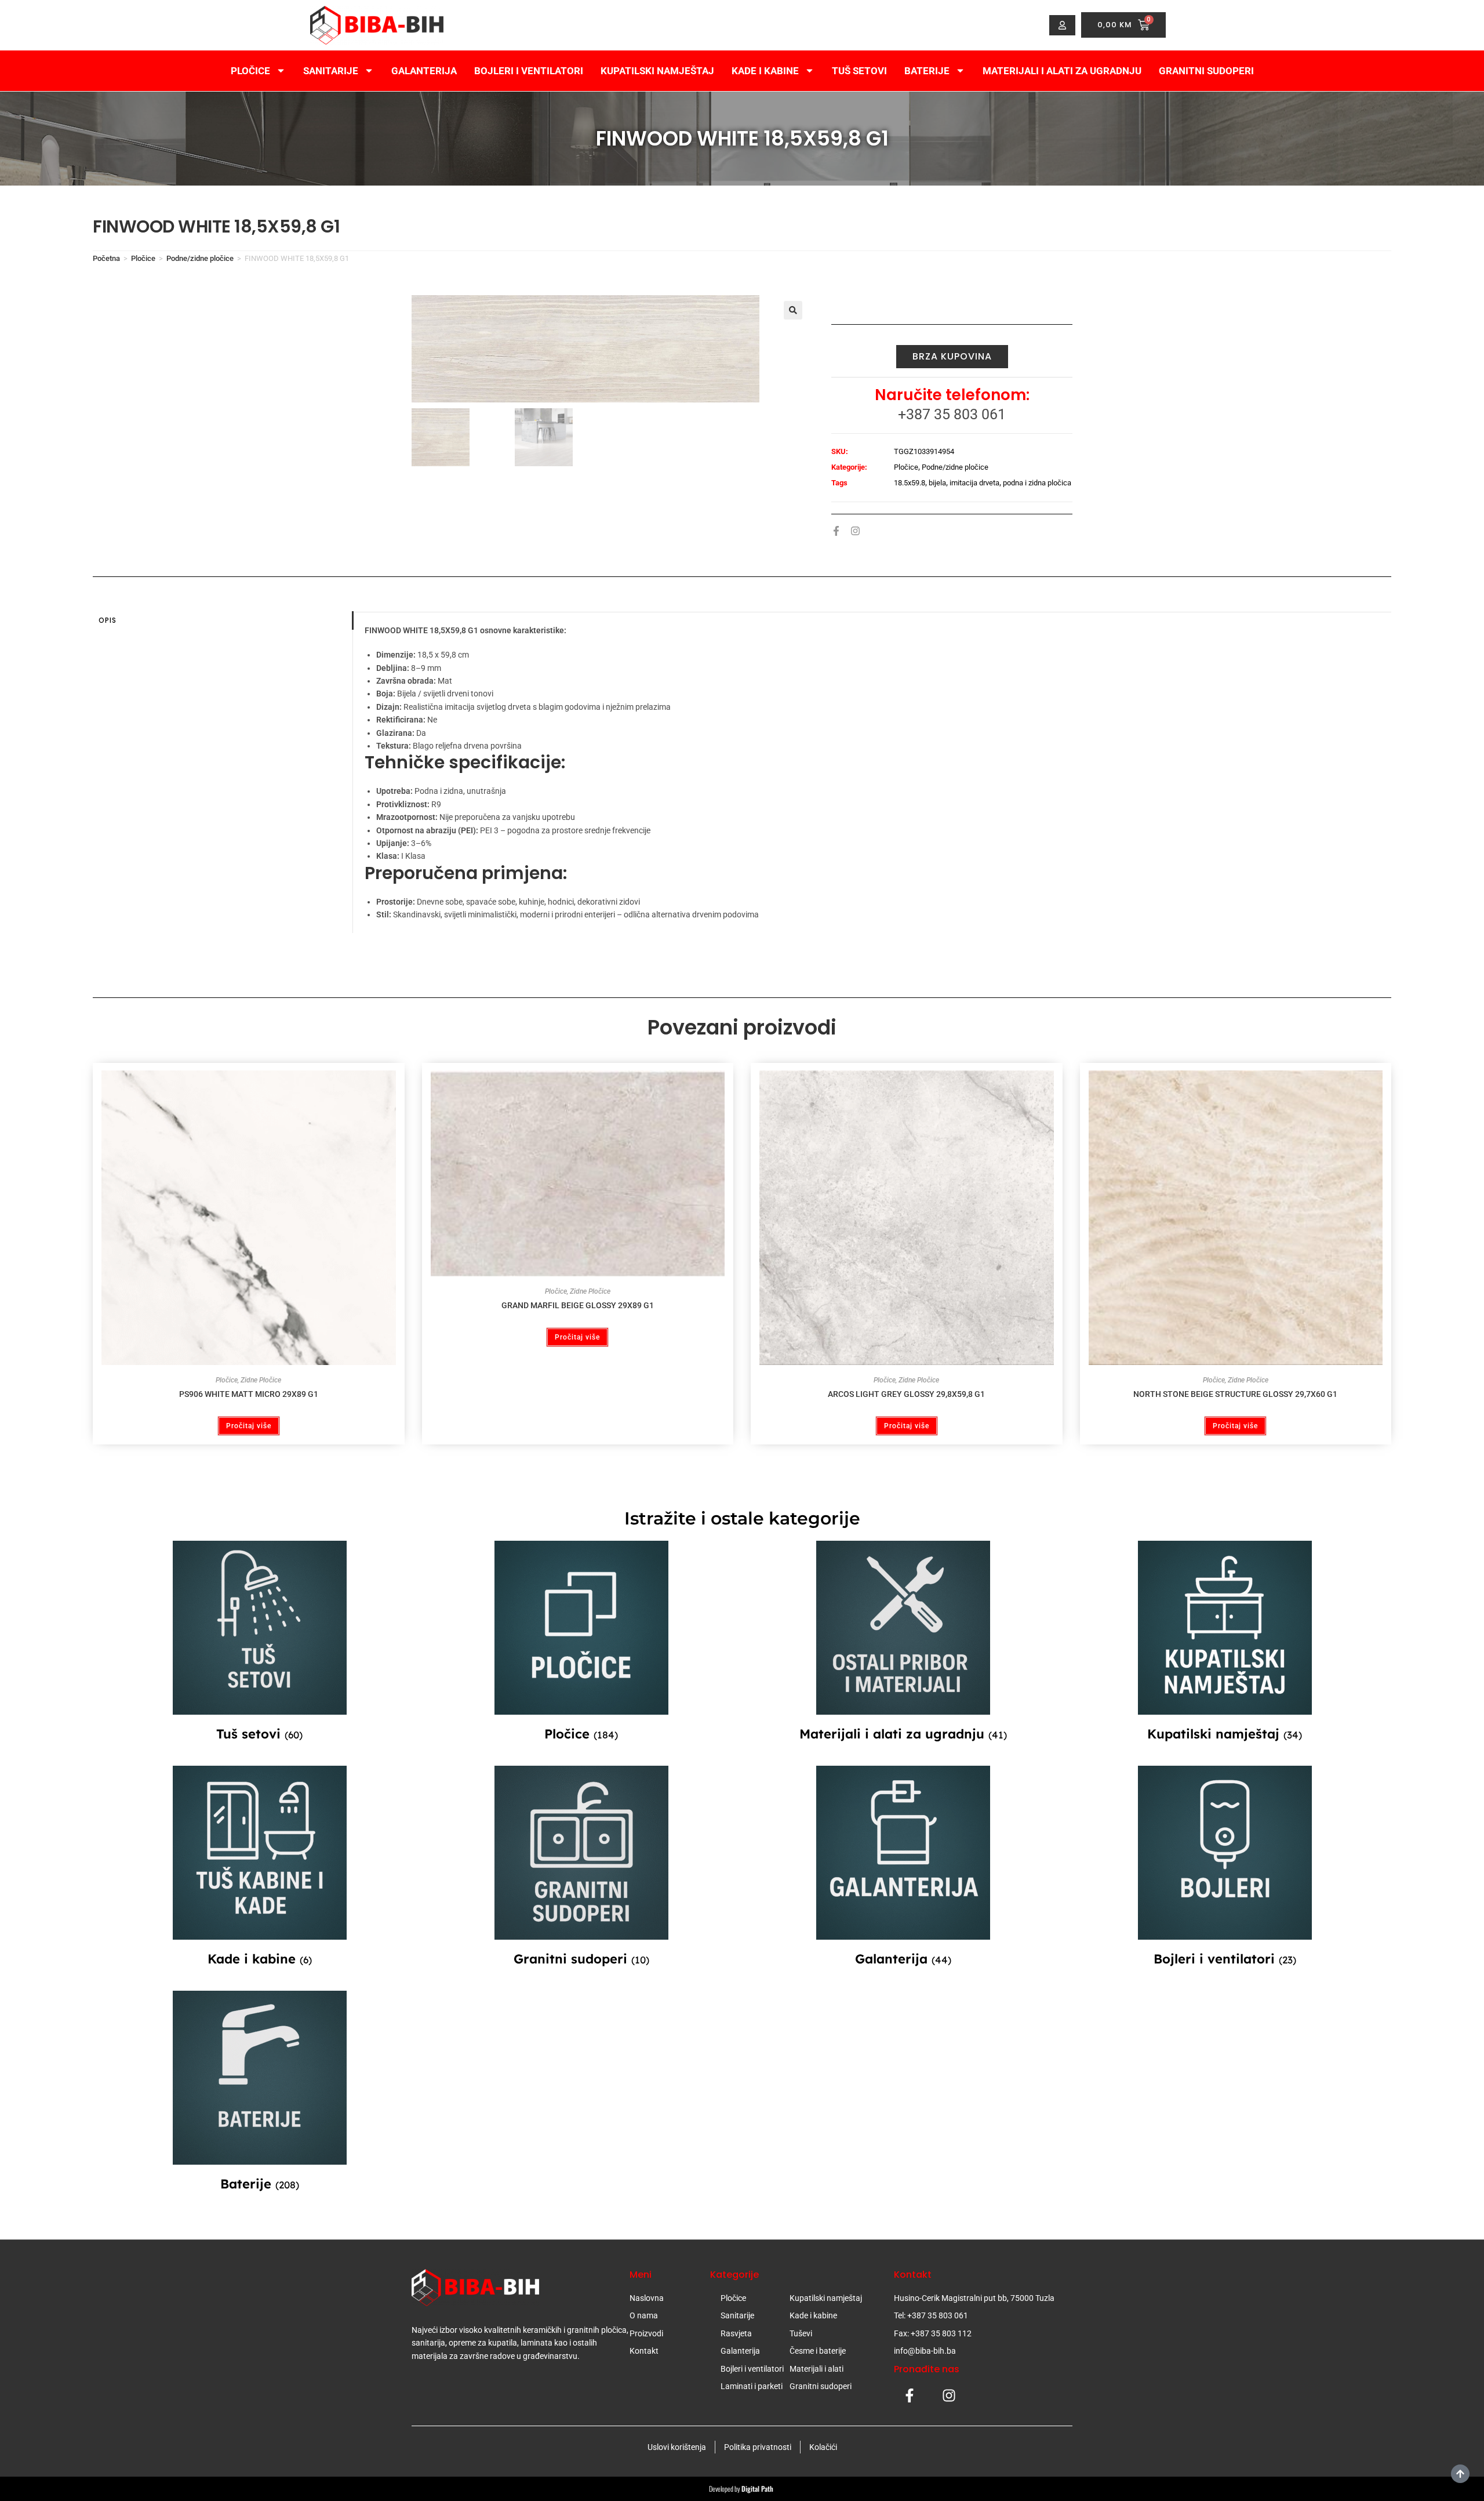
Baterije (927, 71)
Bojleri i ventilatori (529, 71)
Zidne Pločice (261, 1380)
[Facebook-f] (836, 531)
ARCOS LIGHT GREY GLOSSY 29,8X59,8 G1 (906, 1394)
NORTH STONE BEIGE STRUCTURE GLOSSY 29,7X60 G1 (1235, 1394)
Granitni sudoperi (1206, 71)
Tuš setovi (859, 71)
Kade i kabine (765, 71)
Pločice (250, 71)
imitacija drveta (974, 483)
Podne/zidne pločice (200, 258)
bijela (937, 483)
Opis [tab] (108, 620)
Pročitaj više (249, 1426)
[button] (793, 310)
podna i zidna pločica (1037, 483)
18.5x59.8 (910, 483)
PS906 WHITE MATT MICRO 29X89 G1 (249, 1394)
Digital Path (758, 2489)
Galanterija (424, 71)
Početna (106, 258)
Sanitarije (331, 71)
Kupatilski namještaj (657, 71)
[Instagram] (855, 531)
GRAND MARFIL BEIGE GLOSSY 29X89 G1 (578, 1305)
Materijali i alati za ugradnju (1062, 71)
